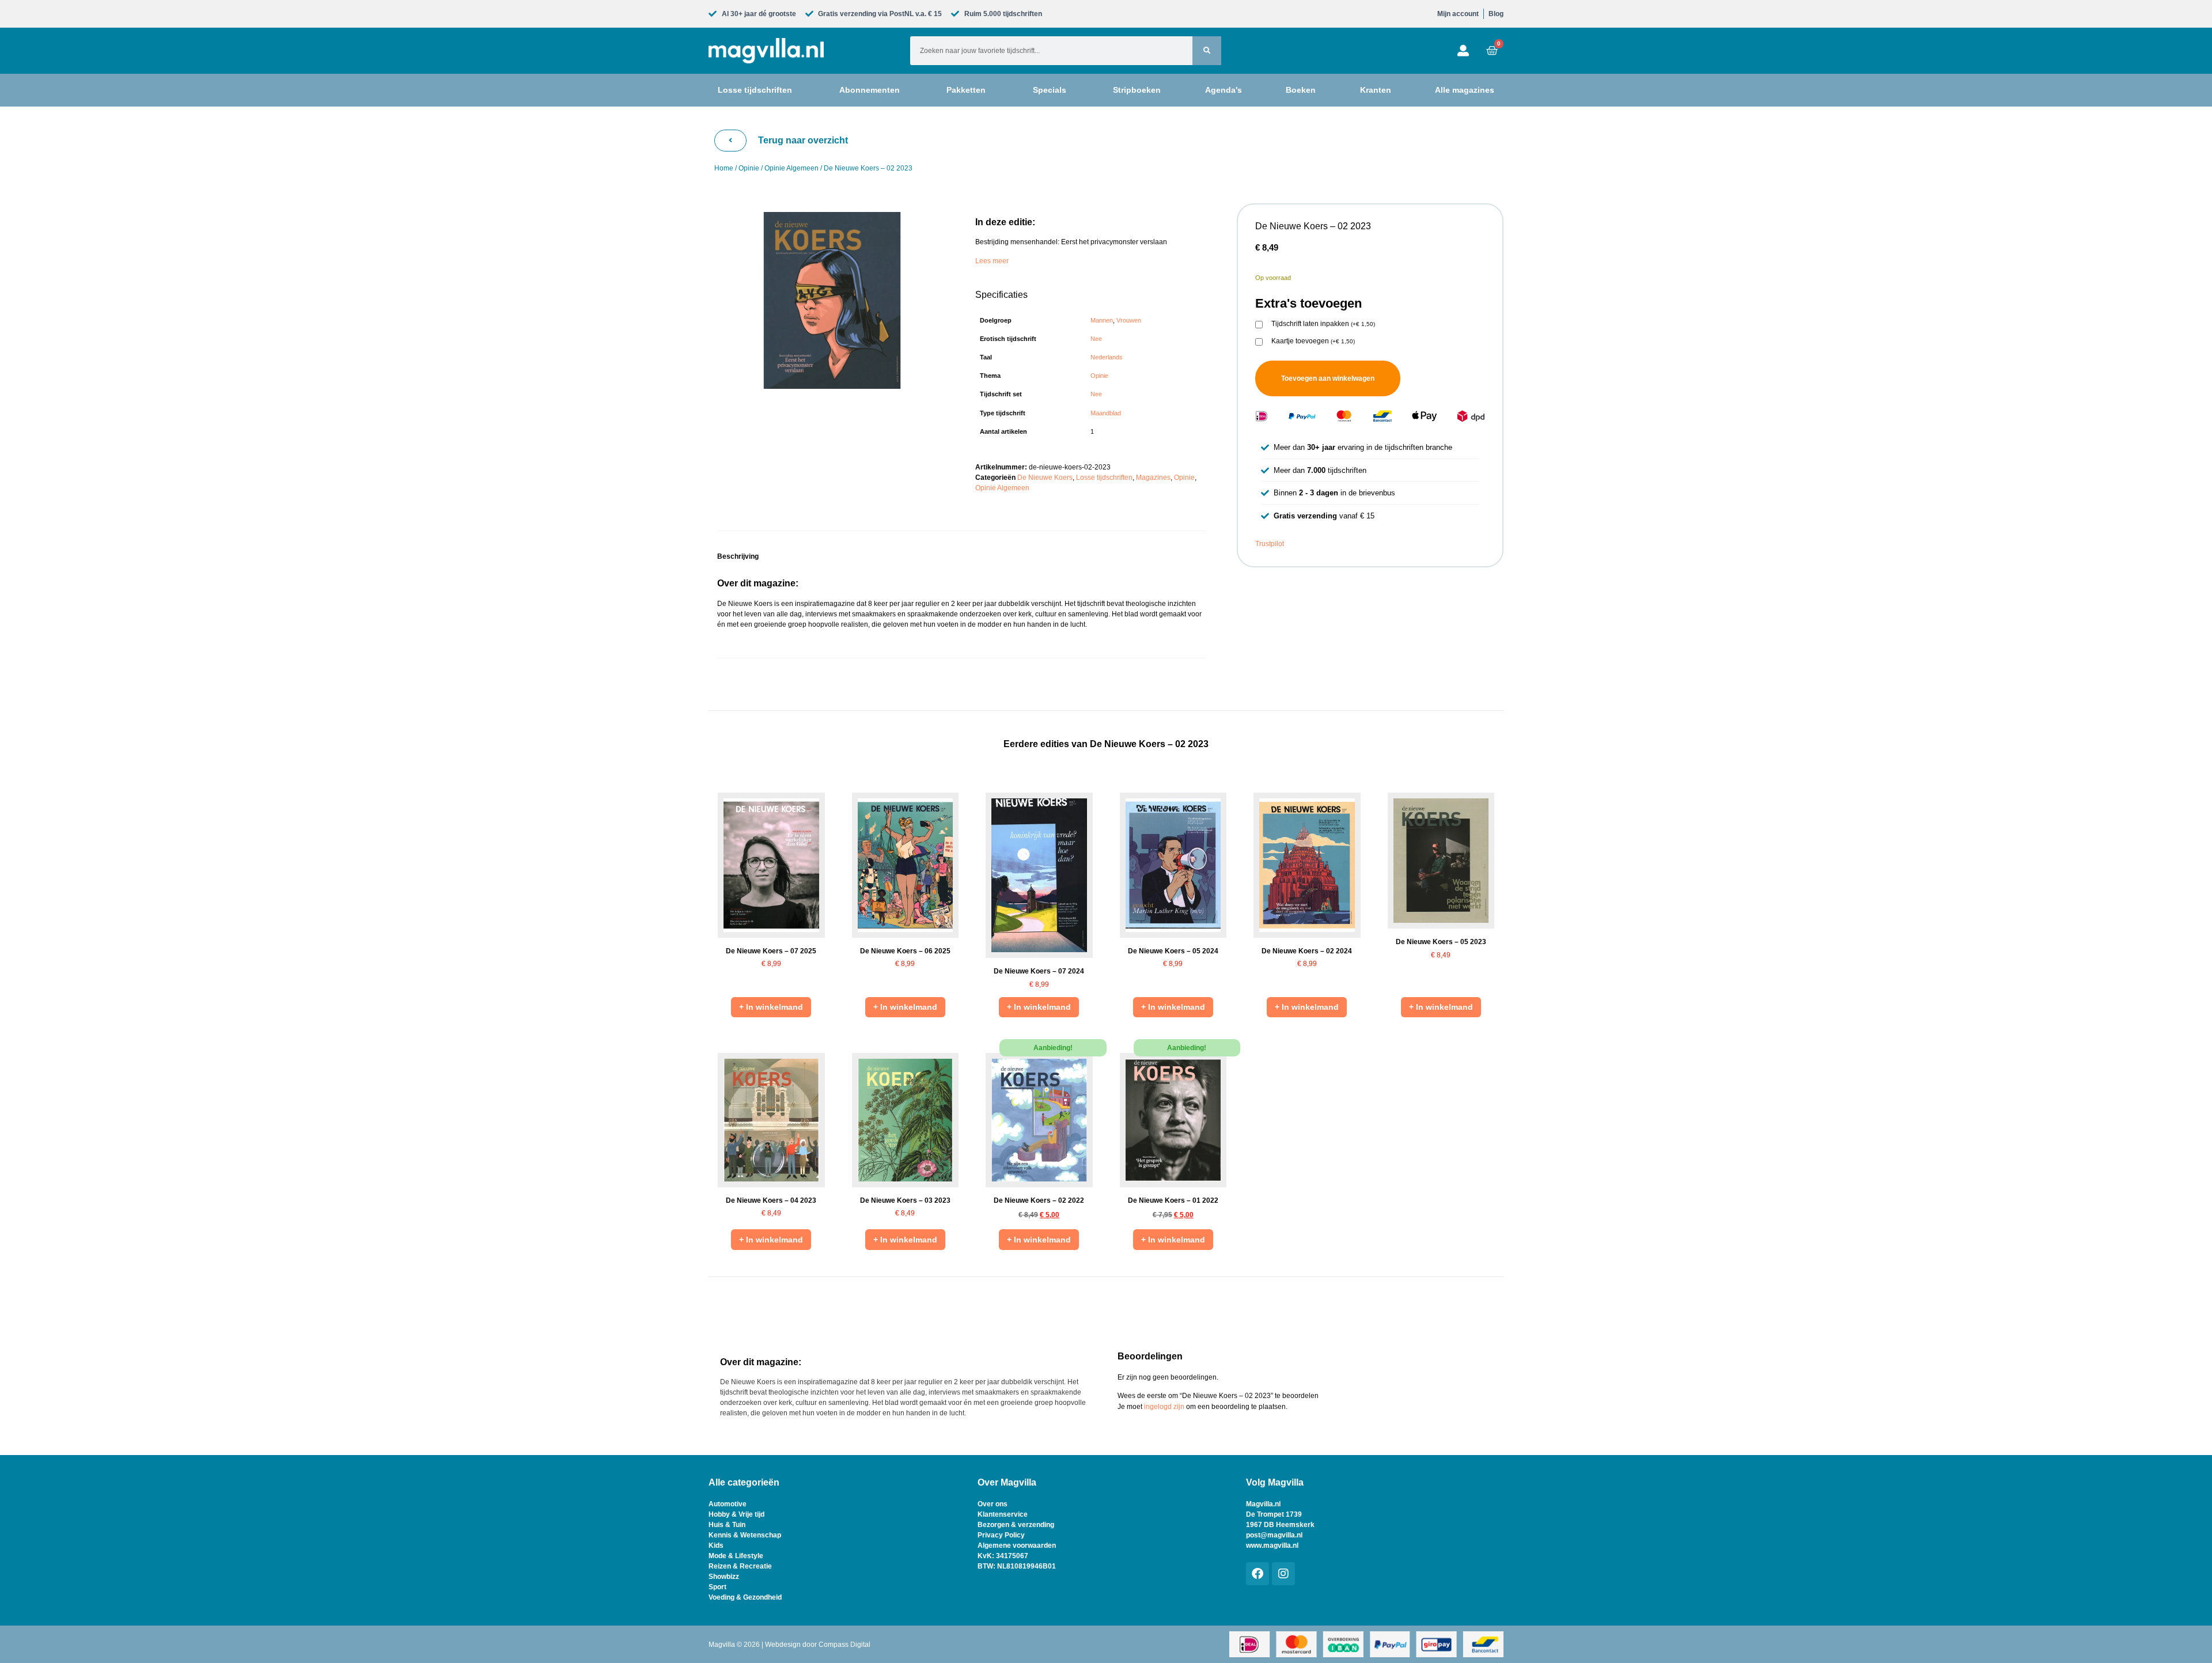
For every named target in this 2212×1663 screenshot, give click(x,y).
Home (724, 168)
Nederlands (1107, 357)
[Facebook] (1257, 1574)
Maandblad (1106, 413)
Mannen (1102, 320)
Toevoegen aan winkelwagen (1328, 378)
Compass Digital (844, 1645)
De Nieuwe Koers (1045, 478)
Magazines (1153, 478)
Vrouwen (1129, 320)
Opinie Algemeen (791, 168)
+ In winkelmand (771, 1007)
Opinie (749, 168)
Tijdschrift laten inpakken (1323, 324)
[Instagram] (1283, 1574)
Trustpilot (1270, 544)
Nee (1096, 339)
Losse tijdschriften (1104, 478)
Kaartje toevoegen (1313, 341)
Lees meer (992, 261)
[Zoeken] (1207, 51)
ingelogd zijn (1164, 1407)
